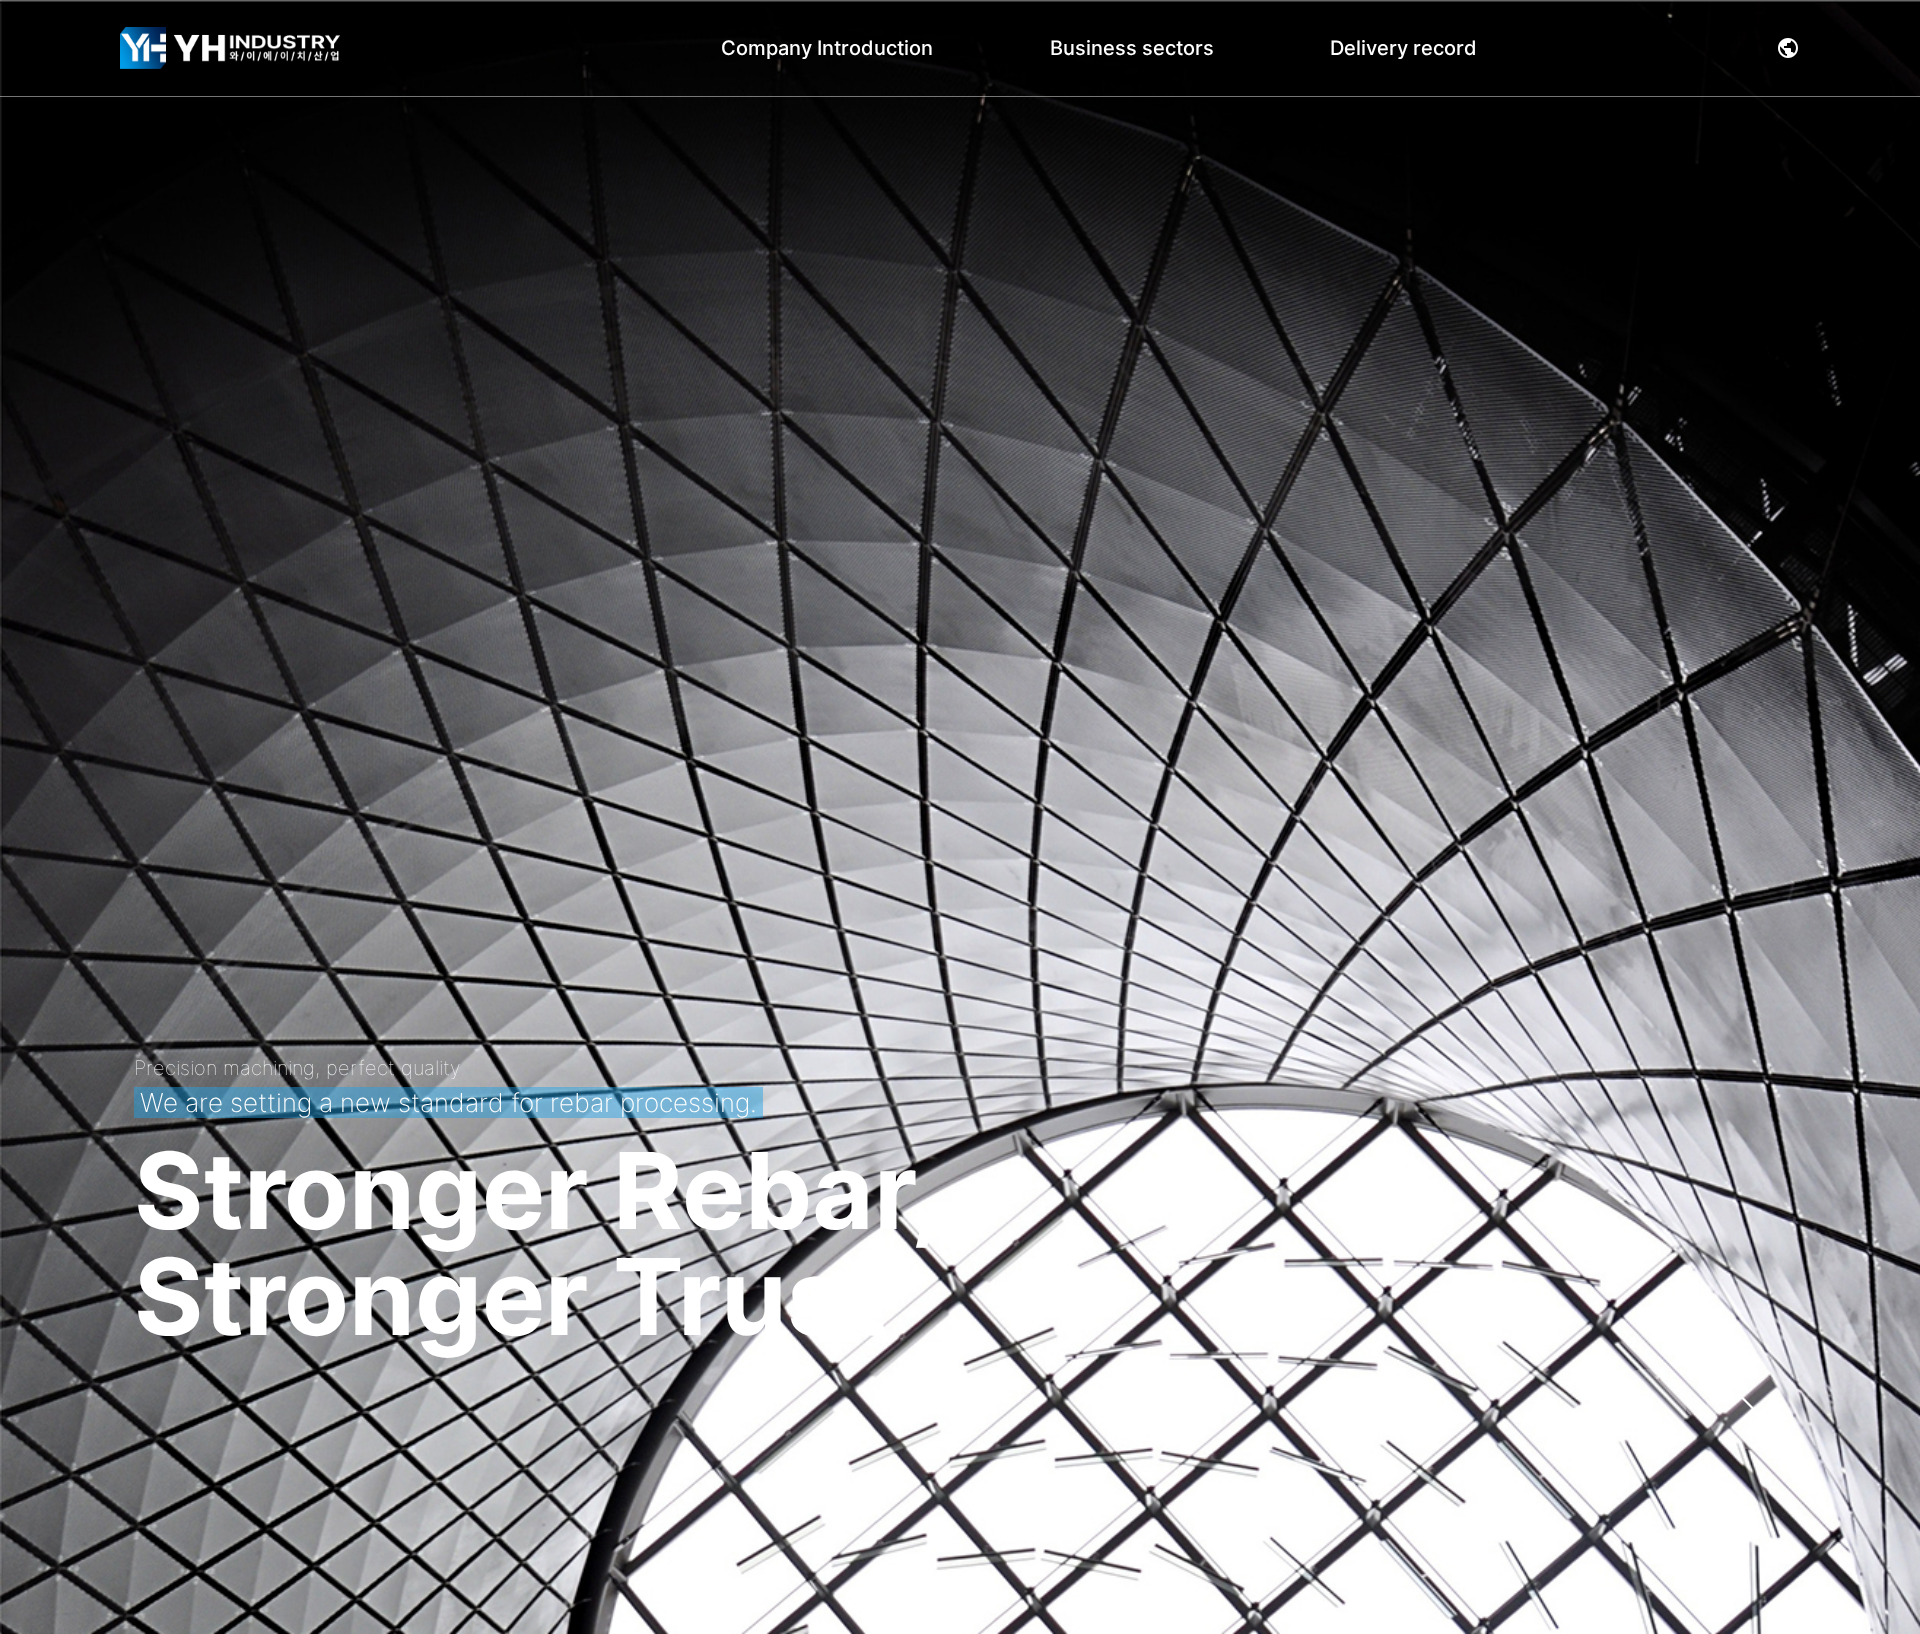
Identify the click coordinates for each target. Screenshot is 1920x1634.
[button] (1788, 48)
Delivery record (1403, 48)
